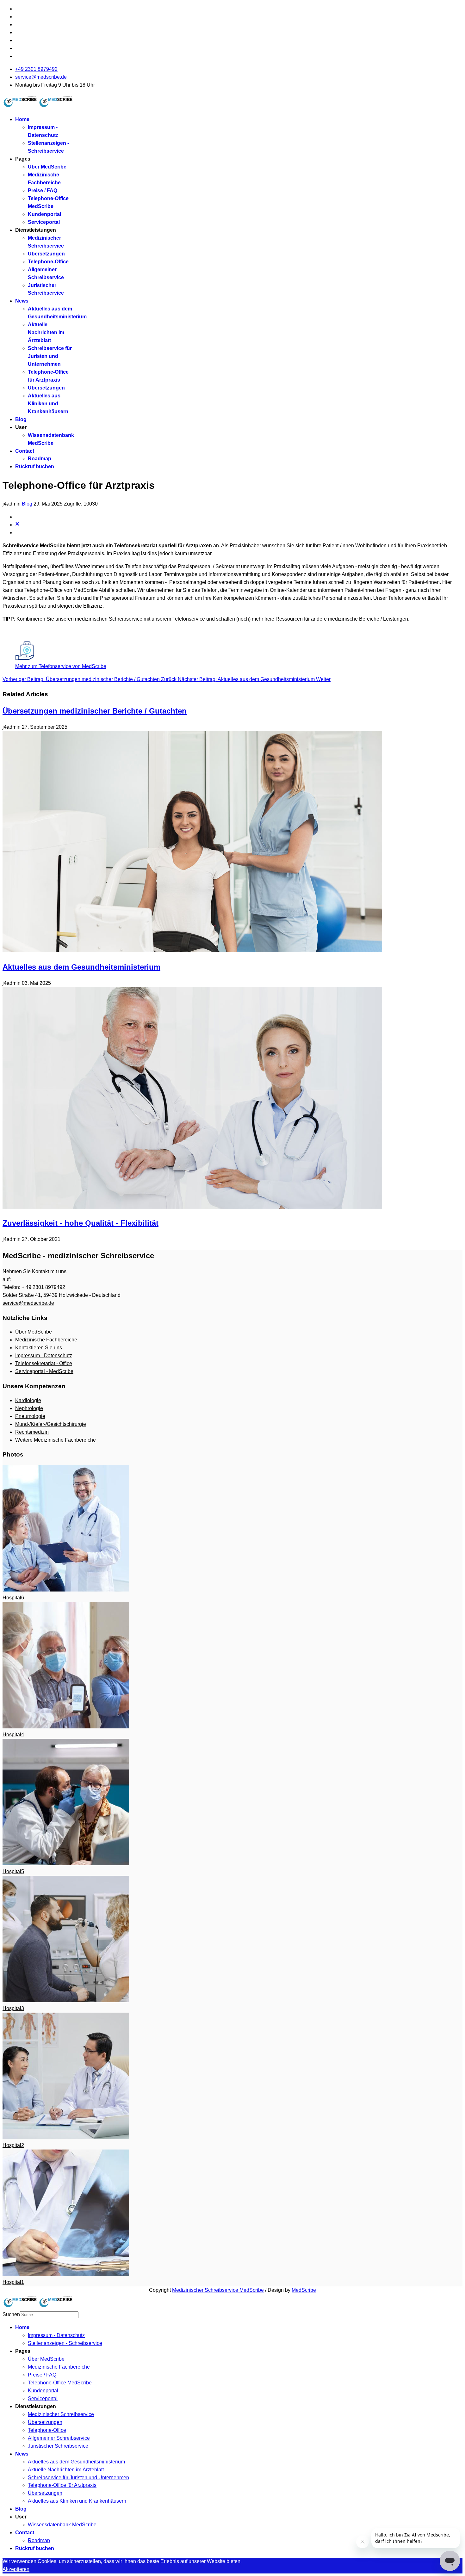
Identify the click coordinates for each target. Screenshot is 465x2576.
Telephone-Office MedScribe (60, 2383)
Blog (21, 419)
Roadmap (40, 459)
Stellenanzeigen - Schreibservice (65, 2343)
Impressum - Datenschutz (44, 1355)
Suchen (11, 2314)
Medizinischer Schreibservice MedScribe (218, 2290)
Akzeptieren (16, 2569)
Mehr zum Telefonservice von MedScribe (61, 666)
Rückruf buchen (35, 466)
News (22, 301)
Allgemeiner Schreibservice (59, 2438)
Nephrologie (29, 1408)
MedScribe (304, 2290)
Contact (25, 451)
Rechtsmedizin (32, 1432)
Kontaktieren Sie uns (39, 1348)
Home (22, 119)
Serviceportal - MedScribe (44, 1371)
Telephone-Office (48, 262)
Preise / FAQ (43, 190)
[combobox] (49, 2315)
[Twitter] (17, 525)
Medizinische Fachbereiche (46, 1340)
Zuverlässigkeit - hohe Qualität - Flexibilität (81, 1223)
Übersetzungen (46, 254)
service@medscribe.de (41, 77)
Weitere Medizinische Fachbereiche (56, 1440)
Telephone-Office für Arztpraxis (62, 2485)
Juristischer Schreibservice (58, 2446)
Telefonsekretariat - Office (44, 1363)
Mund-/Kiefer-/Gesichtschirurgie (51, 1424)
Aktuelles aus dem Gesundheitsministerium (81, 967)
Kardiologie (28, 1400)
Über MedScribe (47, 167)
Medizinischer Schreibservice (61, 2414)
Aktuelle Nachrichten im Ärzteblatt (46, 332)
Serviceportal (44, 222)
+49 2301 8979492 (36, 69)
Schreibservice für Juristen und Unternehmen (50, 356)
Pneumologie (30, 1416)
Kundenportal (44, 214)
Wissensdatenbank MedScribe (62, 2525)
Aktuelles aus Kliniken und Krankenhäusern (48, 404)
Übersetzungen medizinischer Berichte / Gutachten (95, 711)
